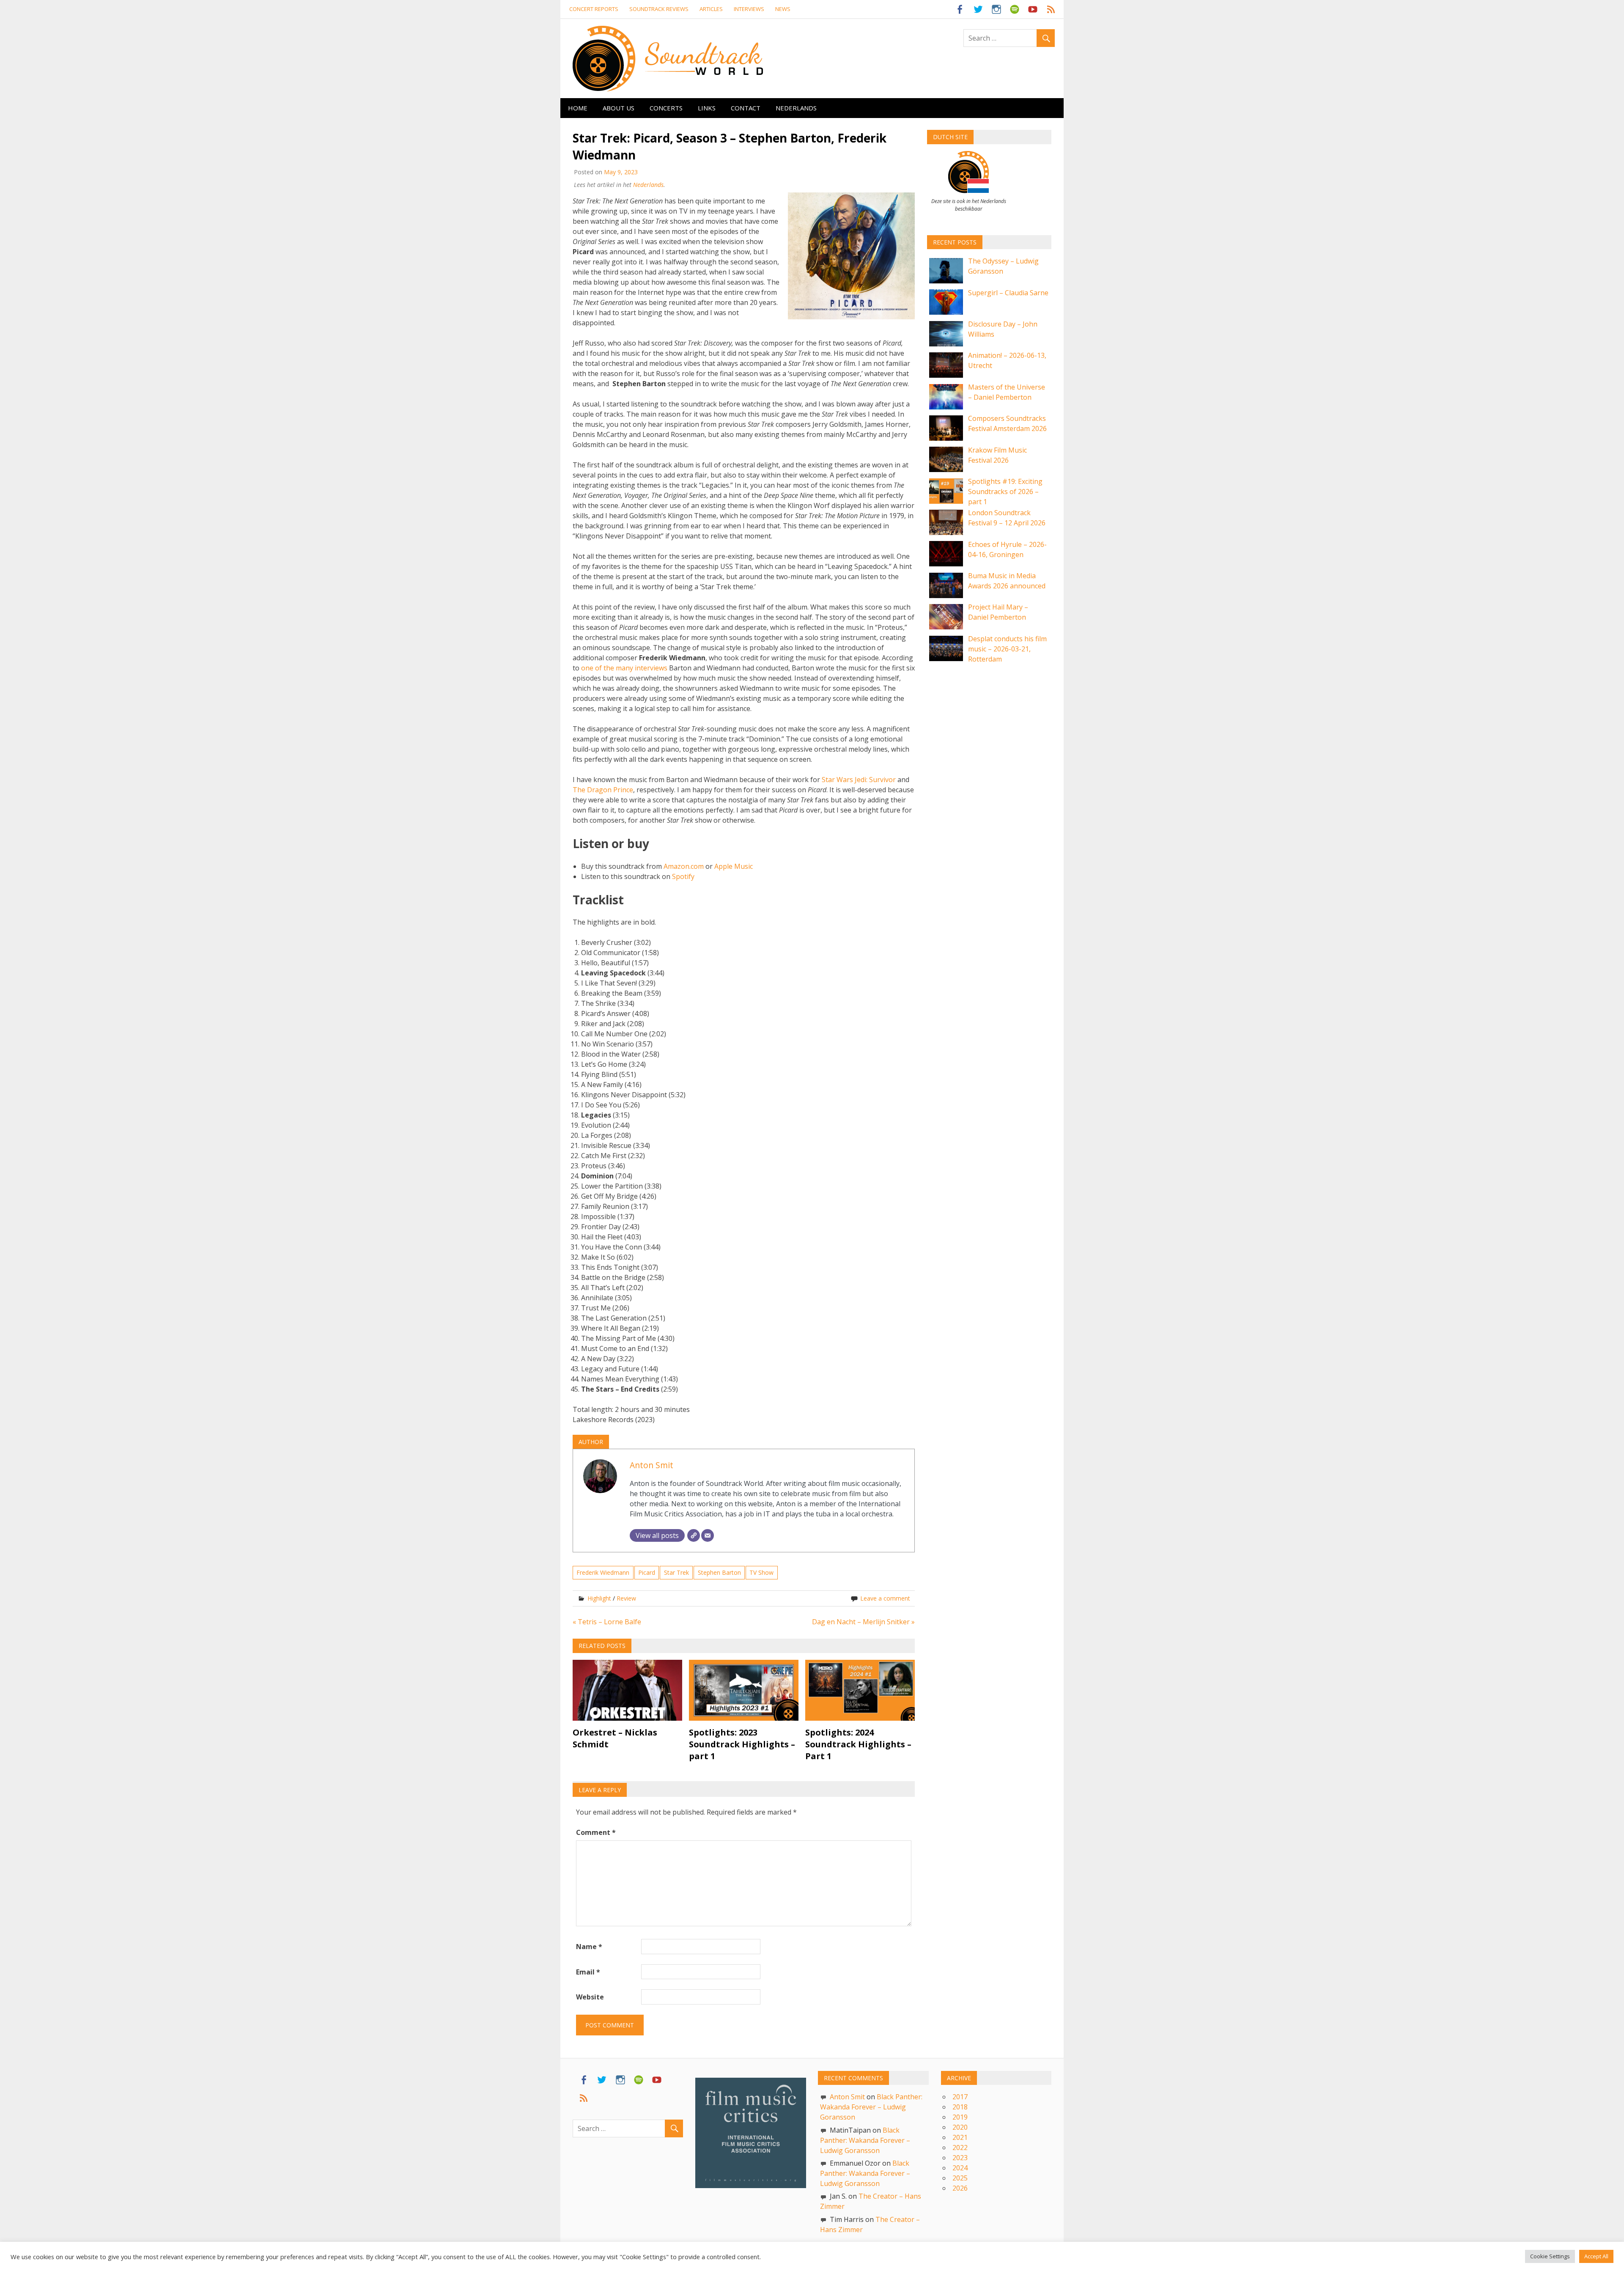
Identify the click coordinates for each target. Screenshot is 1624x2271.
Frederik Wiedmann (603, 1572)
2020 (960, 2127)
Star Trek (676, 1572)
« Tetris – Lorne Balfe (607, 1622)
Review (626, 1598)
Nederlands (796, 108)
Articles (711, 9)
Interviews (749, 9)
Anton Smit (652, 1465)
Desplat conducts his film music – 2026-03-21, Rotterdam (1007, 649)
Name (589, 1947)
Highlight (599, 1598)
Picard (647, 1572)
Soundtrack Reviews (659, 9)
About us (619, 108)
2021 (960, 2137)
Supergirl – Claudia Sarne (1008, 293)
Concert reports (594, 9)
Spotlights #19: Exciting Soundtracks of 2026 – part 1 (1005, 492)
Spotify (683, 876)
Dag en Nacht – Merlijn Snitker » (863, 1622)
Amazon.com (684, 866)
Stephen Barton (719, 1572)
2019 (960, 2117)
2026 (960, 2188)
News (783, 9)
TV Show (761, 1572)
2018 (960, 2107)
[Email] (708, 1535)
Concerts (666, 108)
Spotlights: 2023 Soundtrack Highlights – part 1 (742, 1744)
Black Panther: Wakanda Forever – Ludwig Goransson (871, 2107)
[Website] (694, 1535)
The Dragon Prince (603, 790)
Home (578, 108)
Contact (746, 108)
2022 (960, 2147)
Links (707, 108)
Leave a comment (885, 1598)
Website (590, 1997)
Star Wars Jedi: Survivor (859, 780)
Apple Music (734, 866)
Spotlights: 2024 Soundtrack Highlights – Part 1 (858, 1744)
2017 (960, 2097)
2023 (960, 2158)
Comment (596, 1832)
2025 (960, 2178)
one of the (598, 668)
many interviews (642, 668)
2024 (960, 2168)
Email (588, 1972)
